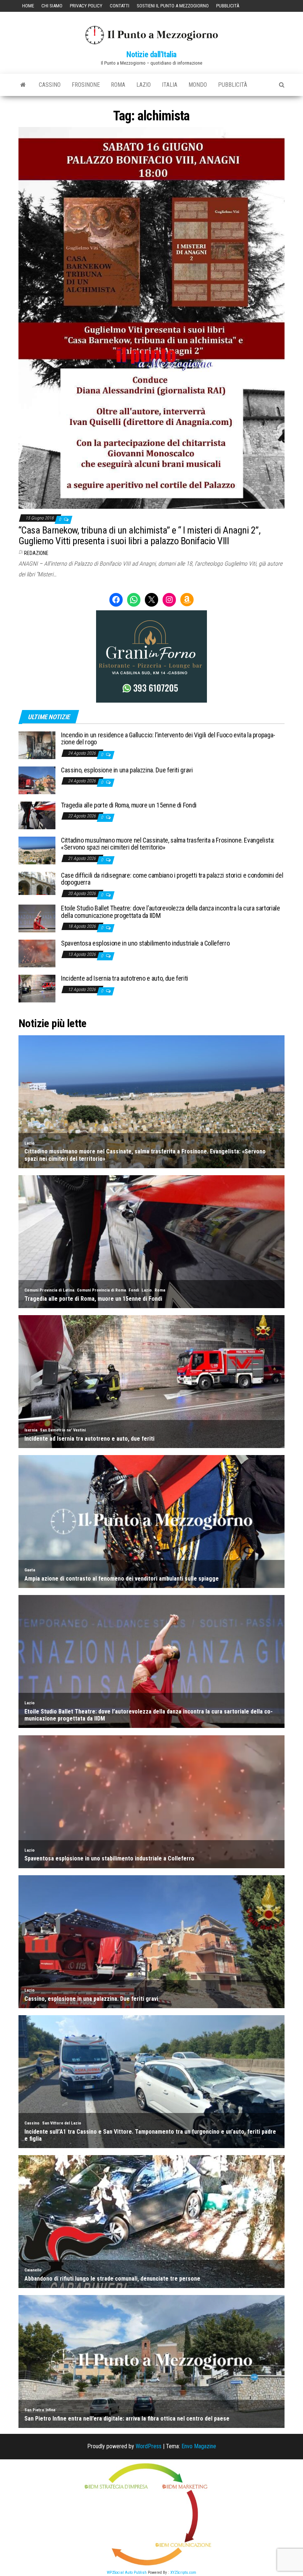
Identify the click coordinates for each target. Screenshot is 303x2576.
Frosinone (86, 85)
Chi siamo (52, 6)
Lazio (144, 85)
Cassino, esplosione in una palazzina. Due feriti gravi (127, 770)
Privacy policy (86, 6)
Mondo (198, 85)
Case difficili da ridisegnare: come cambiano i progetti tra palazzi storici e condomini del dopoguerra (172, 879)
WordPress (149, 2446)
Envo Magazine (199, 2446)
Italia (170, 85)
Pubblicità (228, 6)
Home (28, 6)
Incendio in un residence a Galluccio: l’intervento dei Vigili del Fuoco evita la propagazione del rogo (168, 739)
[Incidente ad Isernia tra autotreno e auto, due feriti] (37, 988)
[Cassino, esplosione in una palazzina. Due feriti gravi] (37, 780)
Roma (118, 85)
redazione (36, 553)
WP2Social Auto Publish (127, 2572)
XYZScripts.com (183, 2572)
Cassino (50, 85)
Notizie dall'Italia (151, 54)
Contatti (120, 6)
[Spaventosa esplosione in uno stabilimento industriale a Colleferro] (37, 953)
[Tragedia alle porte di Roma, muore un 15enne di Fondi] (37, 815)
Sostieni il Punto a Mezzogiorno (173, 6)
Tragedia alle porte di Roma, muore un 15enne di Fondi (129, 805)
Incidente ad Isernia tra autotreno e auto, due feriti (125, 978)
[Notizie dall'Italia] (23, 85)
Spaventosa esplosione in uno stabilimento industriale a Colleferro (145, 943)
